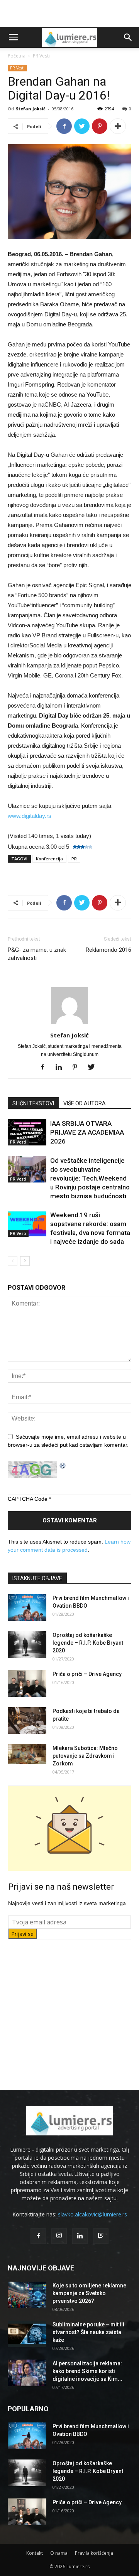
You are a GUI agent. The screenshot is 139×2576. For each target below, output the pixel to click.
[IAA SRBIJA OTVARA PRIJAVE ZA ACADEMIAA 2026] (27, 1133)
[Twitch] (101, 2236)
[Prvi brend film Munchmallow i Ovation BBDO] (27, 1607)
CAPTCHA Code (28, 1499)
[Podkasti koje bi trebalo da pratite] (27, 1720)
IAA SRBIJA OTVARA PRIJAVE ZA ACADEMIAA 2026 (87, 1132)
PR (74, 859)
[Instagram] (59, 2236)
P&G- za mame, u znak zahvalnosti (37, 954)
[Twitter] (94, 1068)
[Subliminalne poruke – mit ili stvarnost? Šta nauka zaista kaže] (27, 2334)
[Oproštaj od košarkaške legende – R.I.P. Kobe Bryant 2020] (27, 1644)
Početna (17, 56)
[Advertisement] (69, 14)
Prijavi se (22, 1934)
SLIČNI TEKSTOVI (33, 1103)
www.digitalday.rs (30, 816)
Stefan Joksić (31, 109)
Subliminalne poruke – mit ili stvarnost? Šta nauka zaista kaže (88, 2332)
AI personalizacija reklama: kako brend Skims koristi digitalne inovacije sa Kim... (87, 2371)
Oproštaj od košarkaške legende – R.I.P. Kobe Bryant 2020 (88, 1643)
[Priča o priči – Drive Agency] (27, 1683)
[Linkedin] (62, 1068)
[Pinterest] (78, 1068)
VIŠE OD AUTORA (85, 1103)
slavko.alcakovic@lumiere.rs (92, 2214)
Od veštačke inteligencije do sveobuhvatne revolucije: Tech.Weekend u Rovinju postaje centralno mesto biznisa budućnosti (90, 1178)
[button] (128, 37)
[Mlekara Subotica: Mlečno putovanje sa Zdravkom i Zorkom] (27, 1754)
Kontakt (35, 2553)
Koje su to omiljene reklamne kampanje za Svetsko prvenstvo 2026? (89, 2293)
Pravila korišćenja (94, 2553)
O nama (59, 2553)
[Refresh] (63, 1465)
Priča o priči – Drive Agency (87, 1674)
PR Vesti (41, 56)
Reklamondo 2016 (108, 950)
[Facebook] (45, 1068)
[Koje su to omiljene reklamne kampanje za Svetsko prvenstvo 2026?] (27, 2295)
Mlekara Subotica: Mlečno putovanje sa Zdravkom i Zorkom (85, 1756)
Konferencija (49, 859)
